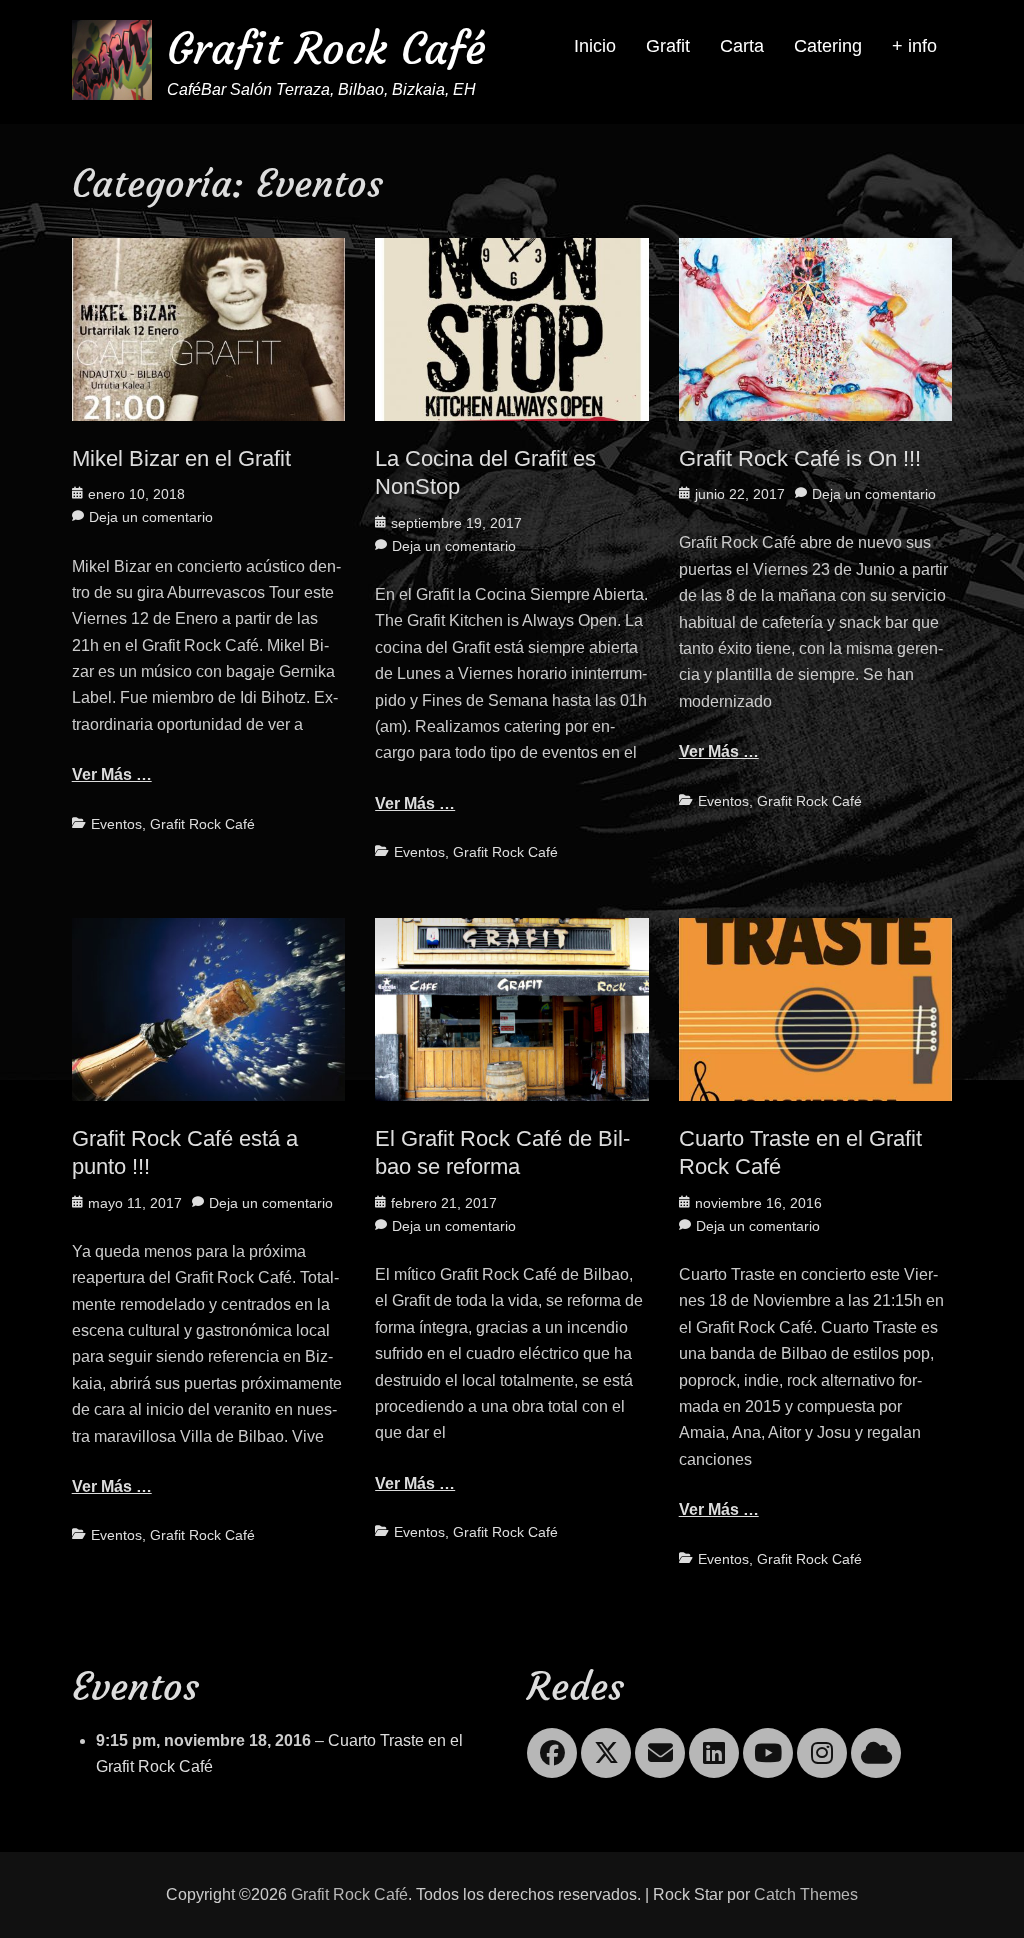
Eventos (116, 824)
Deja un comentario (151, 517)
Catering (828, 46)
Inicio (595, 46)
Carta (742, 46)
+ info (914, 46)
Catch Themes (806, 1894)
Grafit (668, 46)
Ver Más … (112, 774)
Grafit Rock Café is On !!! (800, 458)
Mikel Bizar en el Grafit (181, 458)
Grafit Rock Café (326, 48)
